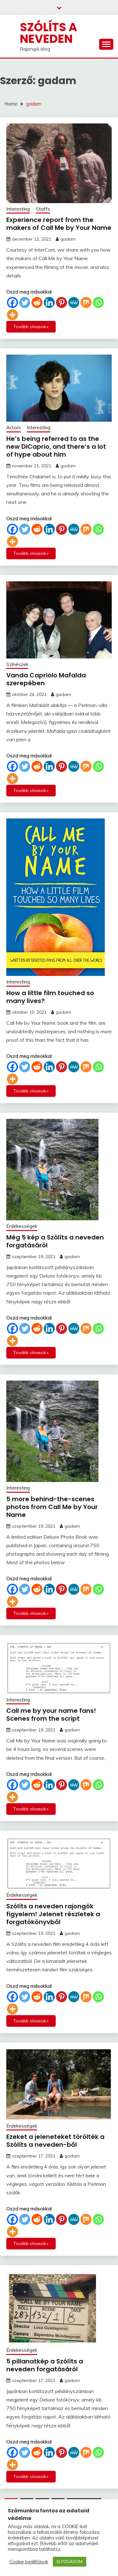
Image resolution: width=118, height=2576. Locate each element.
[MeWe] (74, 302)
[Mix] (86, 302)
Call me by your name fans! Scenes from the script (51, 1715)
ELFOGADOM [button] (70, 2562)
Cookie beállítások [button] (29, 2562)
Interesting (18, 209)
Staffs (43, 209)
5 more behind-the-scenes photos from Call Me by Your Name (52, 1507)
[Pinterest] (62, 302)
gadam (68, 239)
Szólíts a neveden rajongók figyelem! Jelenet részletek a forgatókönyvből (53, 1914)
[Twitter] (25, 302)
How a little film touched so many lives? (50, 997)
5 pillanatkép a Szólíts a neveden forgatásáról (45, 2365)
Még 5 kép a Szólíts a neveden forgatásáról (55, 1241)
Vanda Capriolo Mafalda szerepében (46, 679)
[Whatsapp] (98, 302)
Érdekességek (22, 1226)
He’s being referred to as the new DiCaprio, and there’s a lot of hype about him (56, 447)
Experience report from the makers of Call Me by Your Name (59, 224)
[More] (12, 315)
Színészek (17, 664)
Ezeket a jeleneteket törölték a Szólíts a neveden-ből (55, 2141)
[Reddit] (37, 302)
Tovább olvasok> (31, 327)
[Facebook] (12, 302)
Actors (14, 427)
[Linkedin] (49, 302)
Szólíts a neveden (48, 33)
